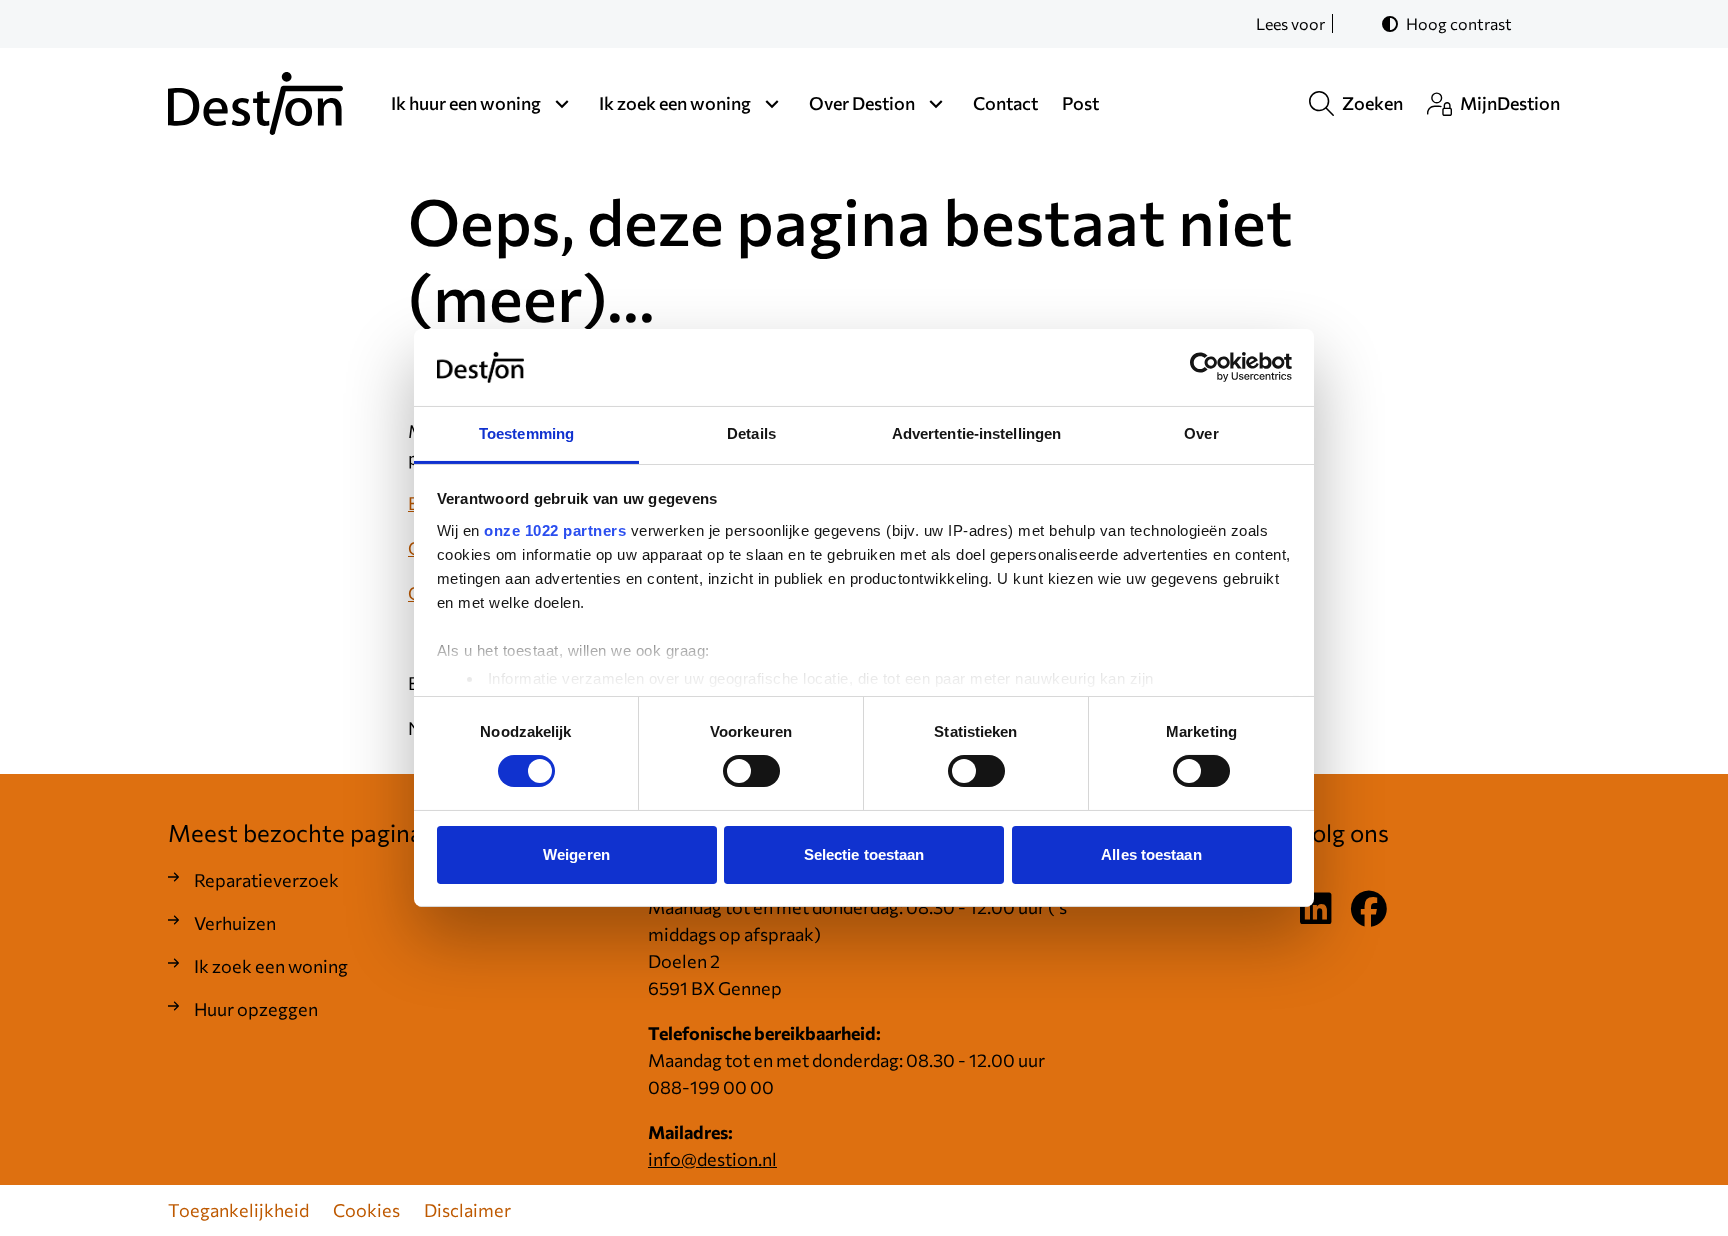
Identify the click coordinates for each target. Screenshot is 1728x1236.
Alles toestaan (1151, 854)
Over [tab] (1201, 433)
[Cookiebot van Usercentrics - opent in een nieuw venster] (1204, 367)
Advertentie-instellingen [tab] (976, 433)
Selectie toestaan (864, 854)
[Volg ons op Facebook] (1369, 910)
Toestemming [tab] (526, 433)
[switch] (751, 771)
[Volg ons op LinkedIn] (1316, 910)
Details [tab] (751, 433)
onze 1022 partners (555, 530)
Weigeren (576, 854)
